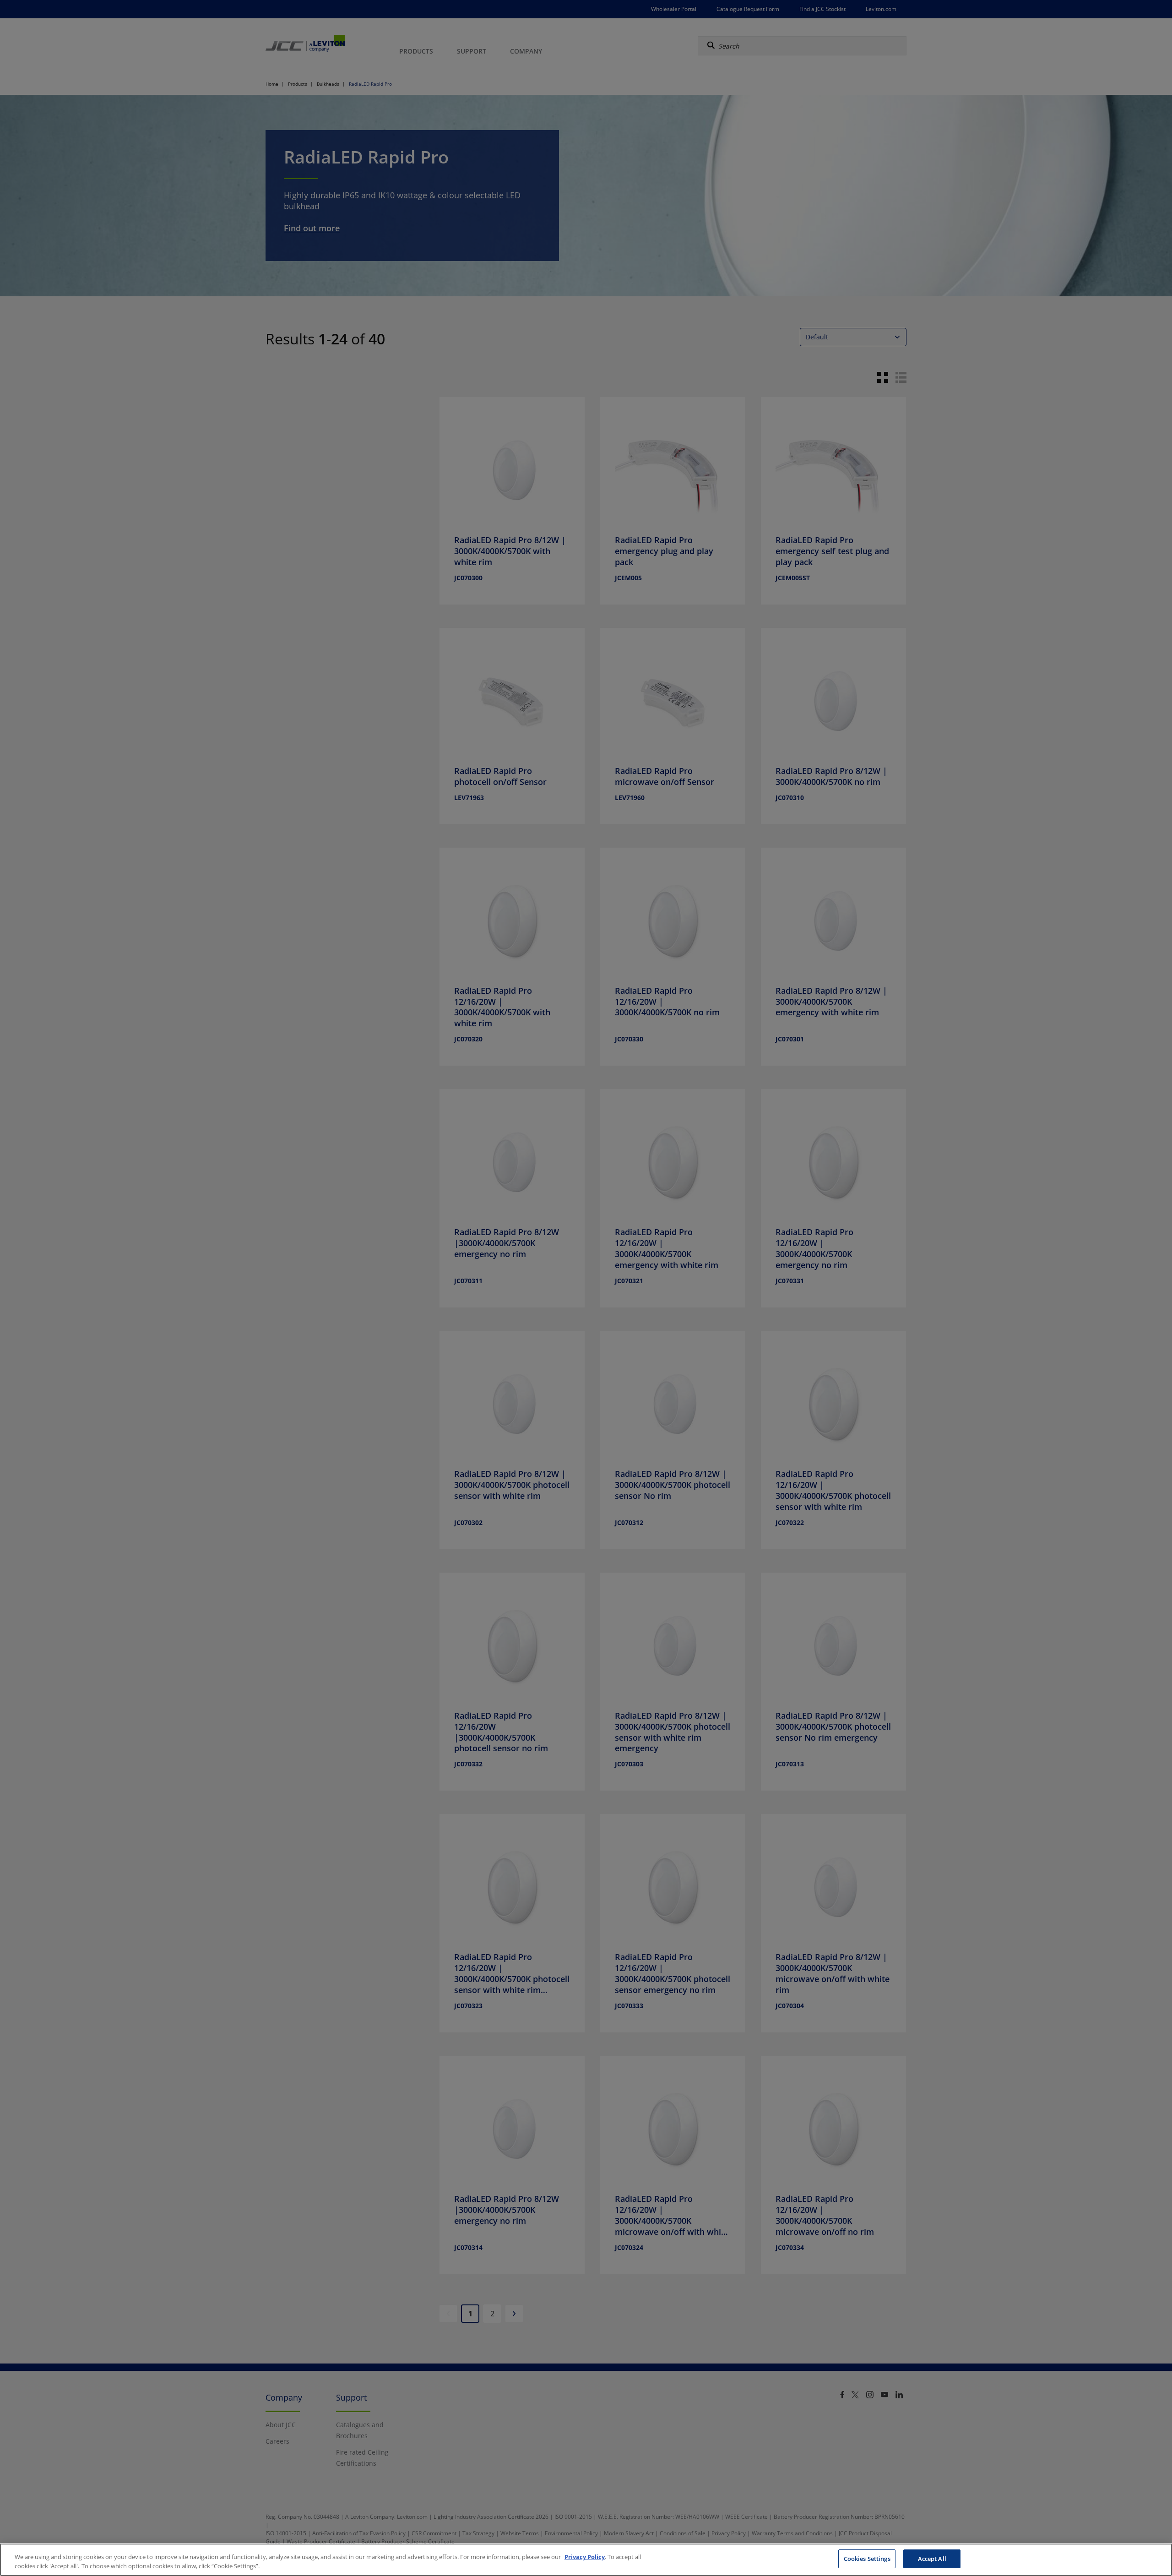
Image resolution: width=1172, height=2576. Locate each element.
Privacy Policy (585, 2557)
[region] (586, 2560)
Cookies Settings (867, 2559)
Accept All (932, 2559)
